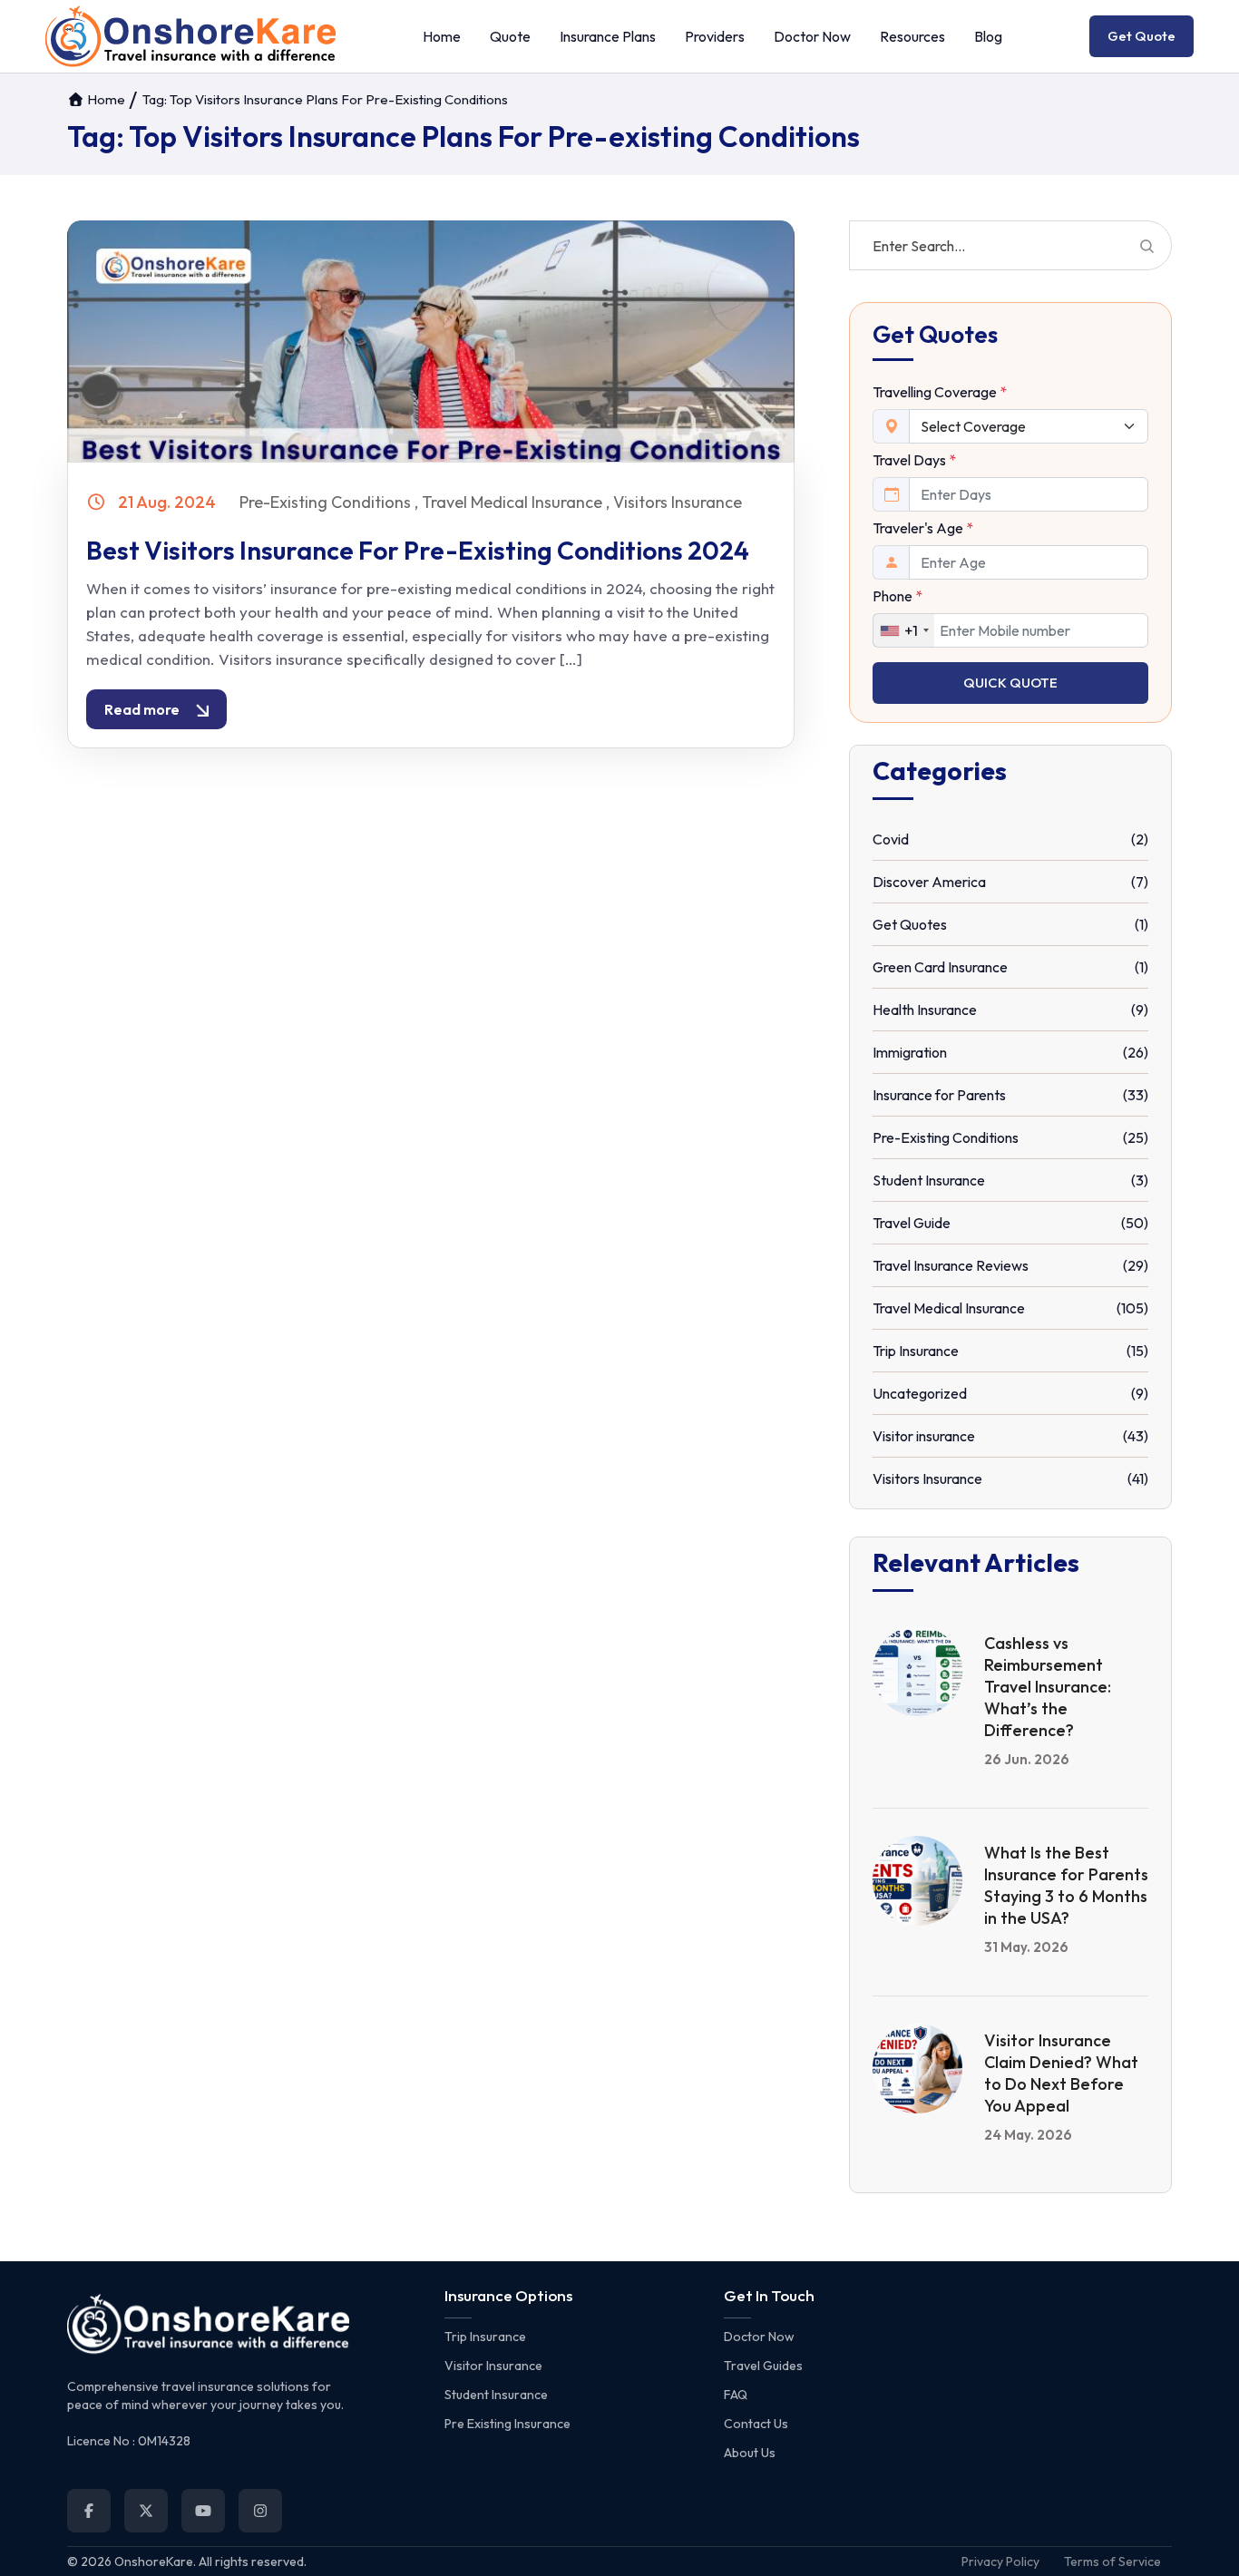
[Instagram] (260, 2511)
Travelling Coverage (940, 392)
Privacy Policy (1000, 2561)
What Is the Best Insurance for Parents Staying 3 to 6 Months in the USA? (1066, 1885)
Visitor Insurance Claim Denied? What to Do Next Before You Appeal (1061, 2073)
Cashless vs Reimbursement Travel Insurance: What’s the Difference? (1048, 1687)
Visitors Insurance (678, 502)
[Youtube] (203, 2511)
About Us (750, 2453)
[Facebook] (89, 2511)
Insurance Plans (608, 36)
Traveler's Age (923, 528)
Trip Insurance (485, 2337)
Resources (912, 36)
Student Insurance (496, 2395)
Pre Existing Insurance (507, 2424)
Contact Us (756, 2424)
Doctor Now (812, 36)
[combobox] (904, 630)
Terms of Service (1112, 2561)
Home (442, 36)
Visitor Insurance (493, 2366)
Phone (898, 596)
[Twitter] (146, 2511)
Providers (715, 36)
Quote (510, 36)
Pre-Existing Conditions (325, 502)
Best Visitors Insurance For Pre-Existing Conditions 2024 (418, 550)
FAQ (736, 2395)
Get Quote (1141, 36)
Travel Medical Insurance (512, 502)
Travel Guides (763, 2366)
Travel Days (914, 460)
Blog (988, 36)
